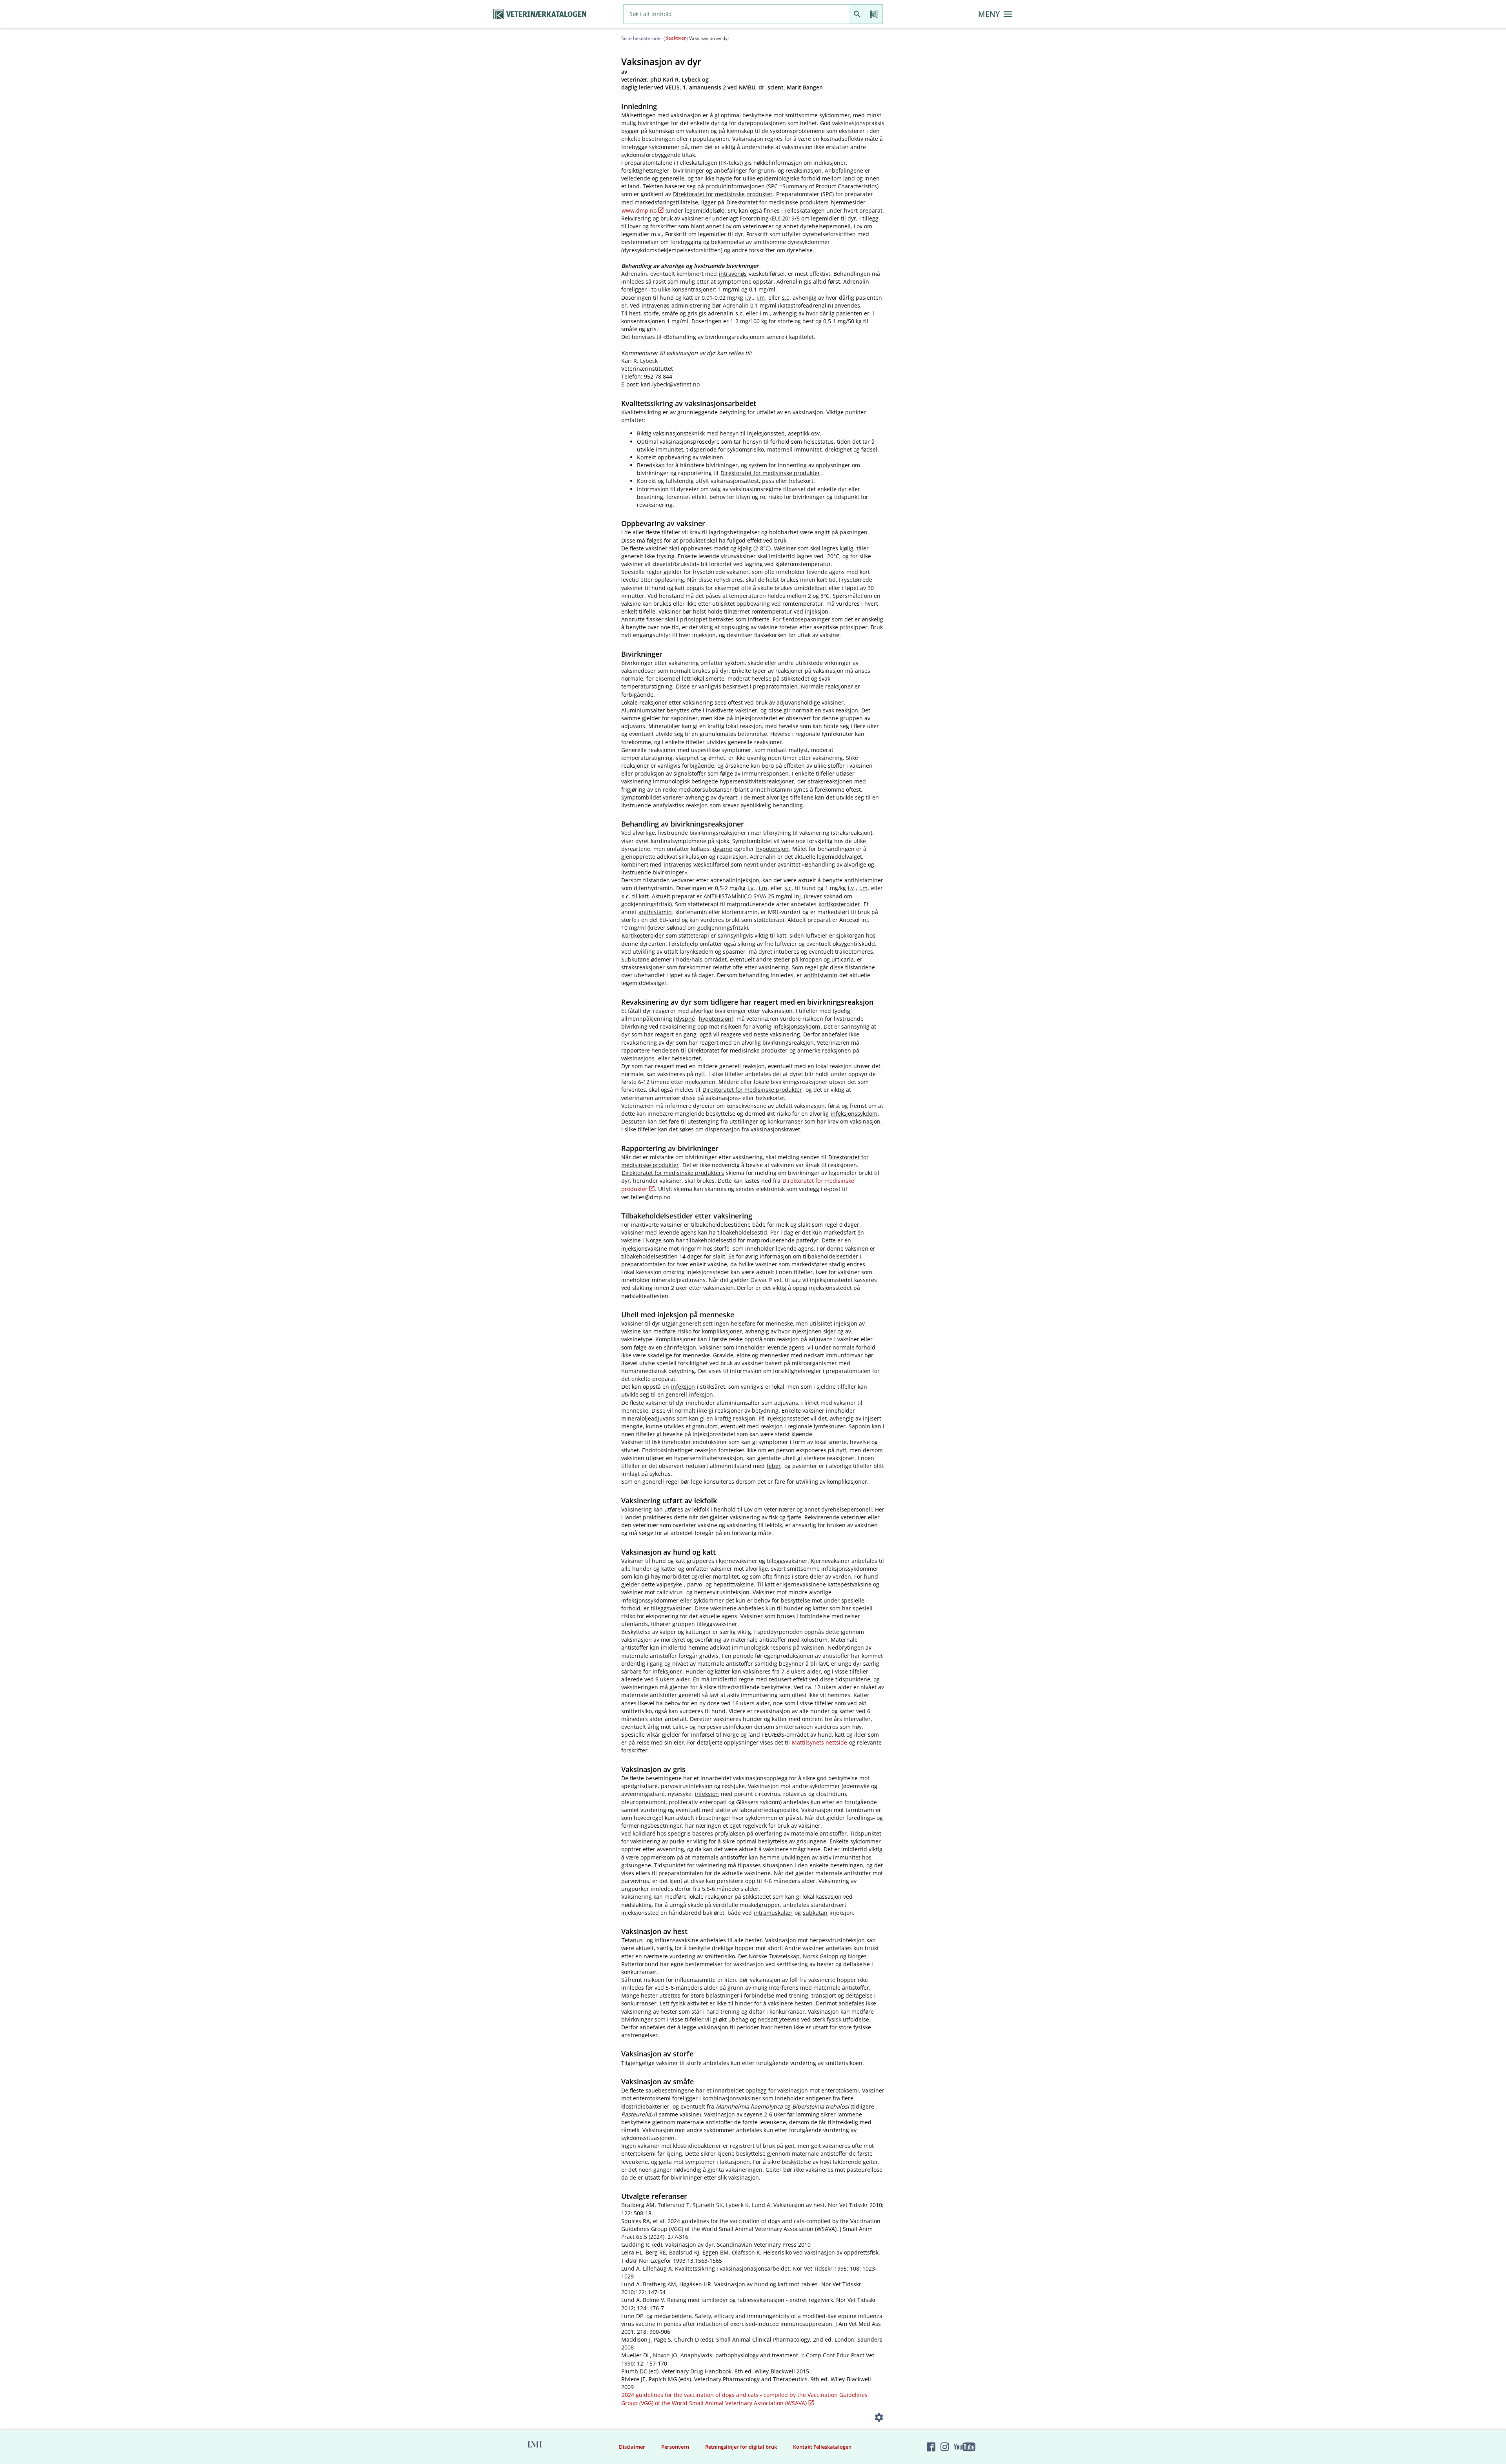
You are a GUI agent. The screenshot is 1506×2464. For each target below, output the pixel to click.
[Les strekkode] (874, 14)
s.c (786, 298)
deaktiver (676, 38)
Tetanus (632, 1940)
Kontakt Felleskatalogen (822, 2447)
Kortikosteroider (643, 935)
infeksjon (683, 1387)
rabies (809, 2284)
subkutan (815, 1913)
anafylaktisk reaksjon (680, 805)
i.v (748, 298)
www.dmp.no (639, 210)
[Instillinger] (879, 2419)
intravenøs (733, 274)
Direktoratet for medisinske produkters (778, 202)
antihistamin (655, 912)
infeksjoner (667, 1671)
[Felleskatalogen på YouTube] (964, 2447)
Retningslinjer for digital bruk (741, 2447)
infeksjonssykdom (797, 1026)
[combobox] (736, 14)
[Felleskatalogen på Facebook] (931, 2447)
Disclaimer (632, 2447)
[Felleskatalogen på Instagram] (945, 2447)
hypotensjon (772, 849)
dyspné (723, 849)
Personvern (675, 2447)
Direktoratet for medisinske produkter (723, 194)
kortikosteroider (839, 904)
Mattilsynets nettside (819, 1742)
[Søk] (857, 14)
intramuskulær (773, 1913)
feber (774, 1466)
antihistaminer (864, 880)
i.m (761, 298)
